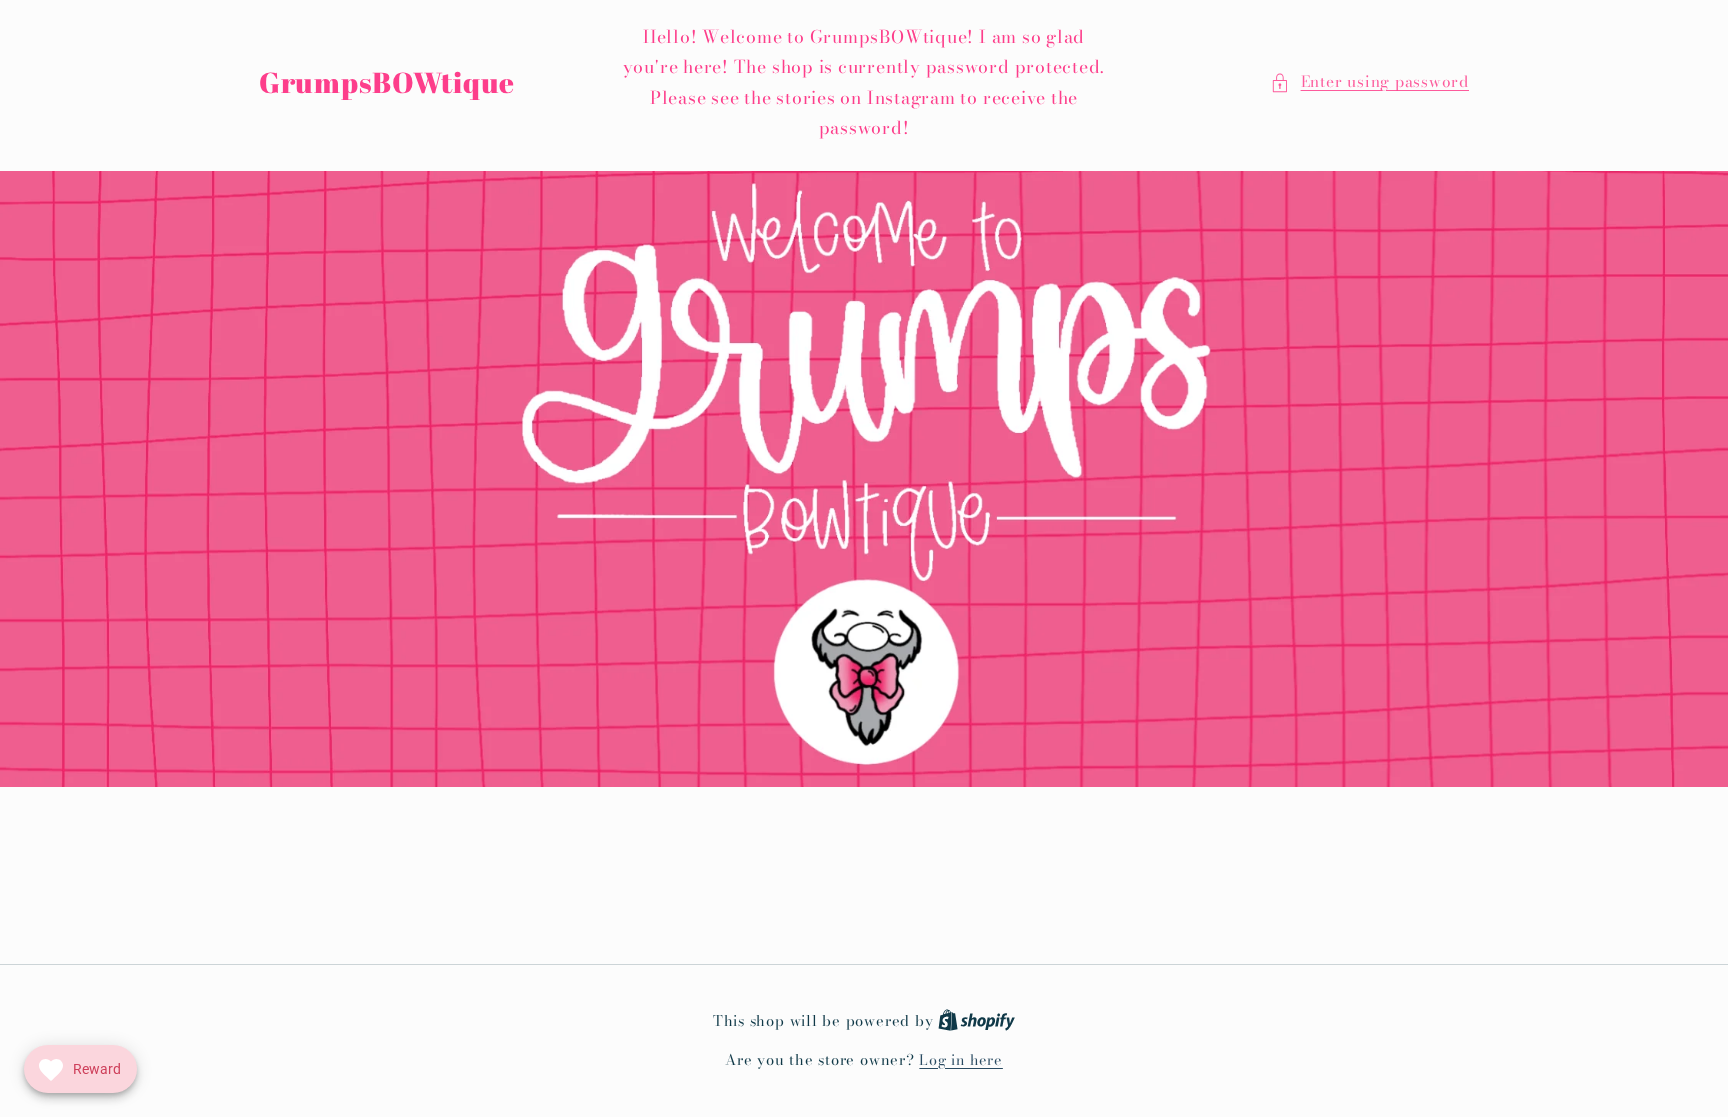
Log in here (960, 1060)
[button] (1369, 82)
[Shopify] (976, 1021)
